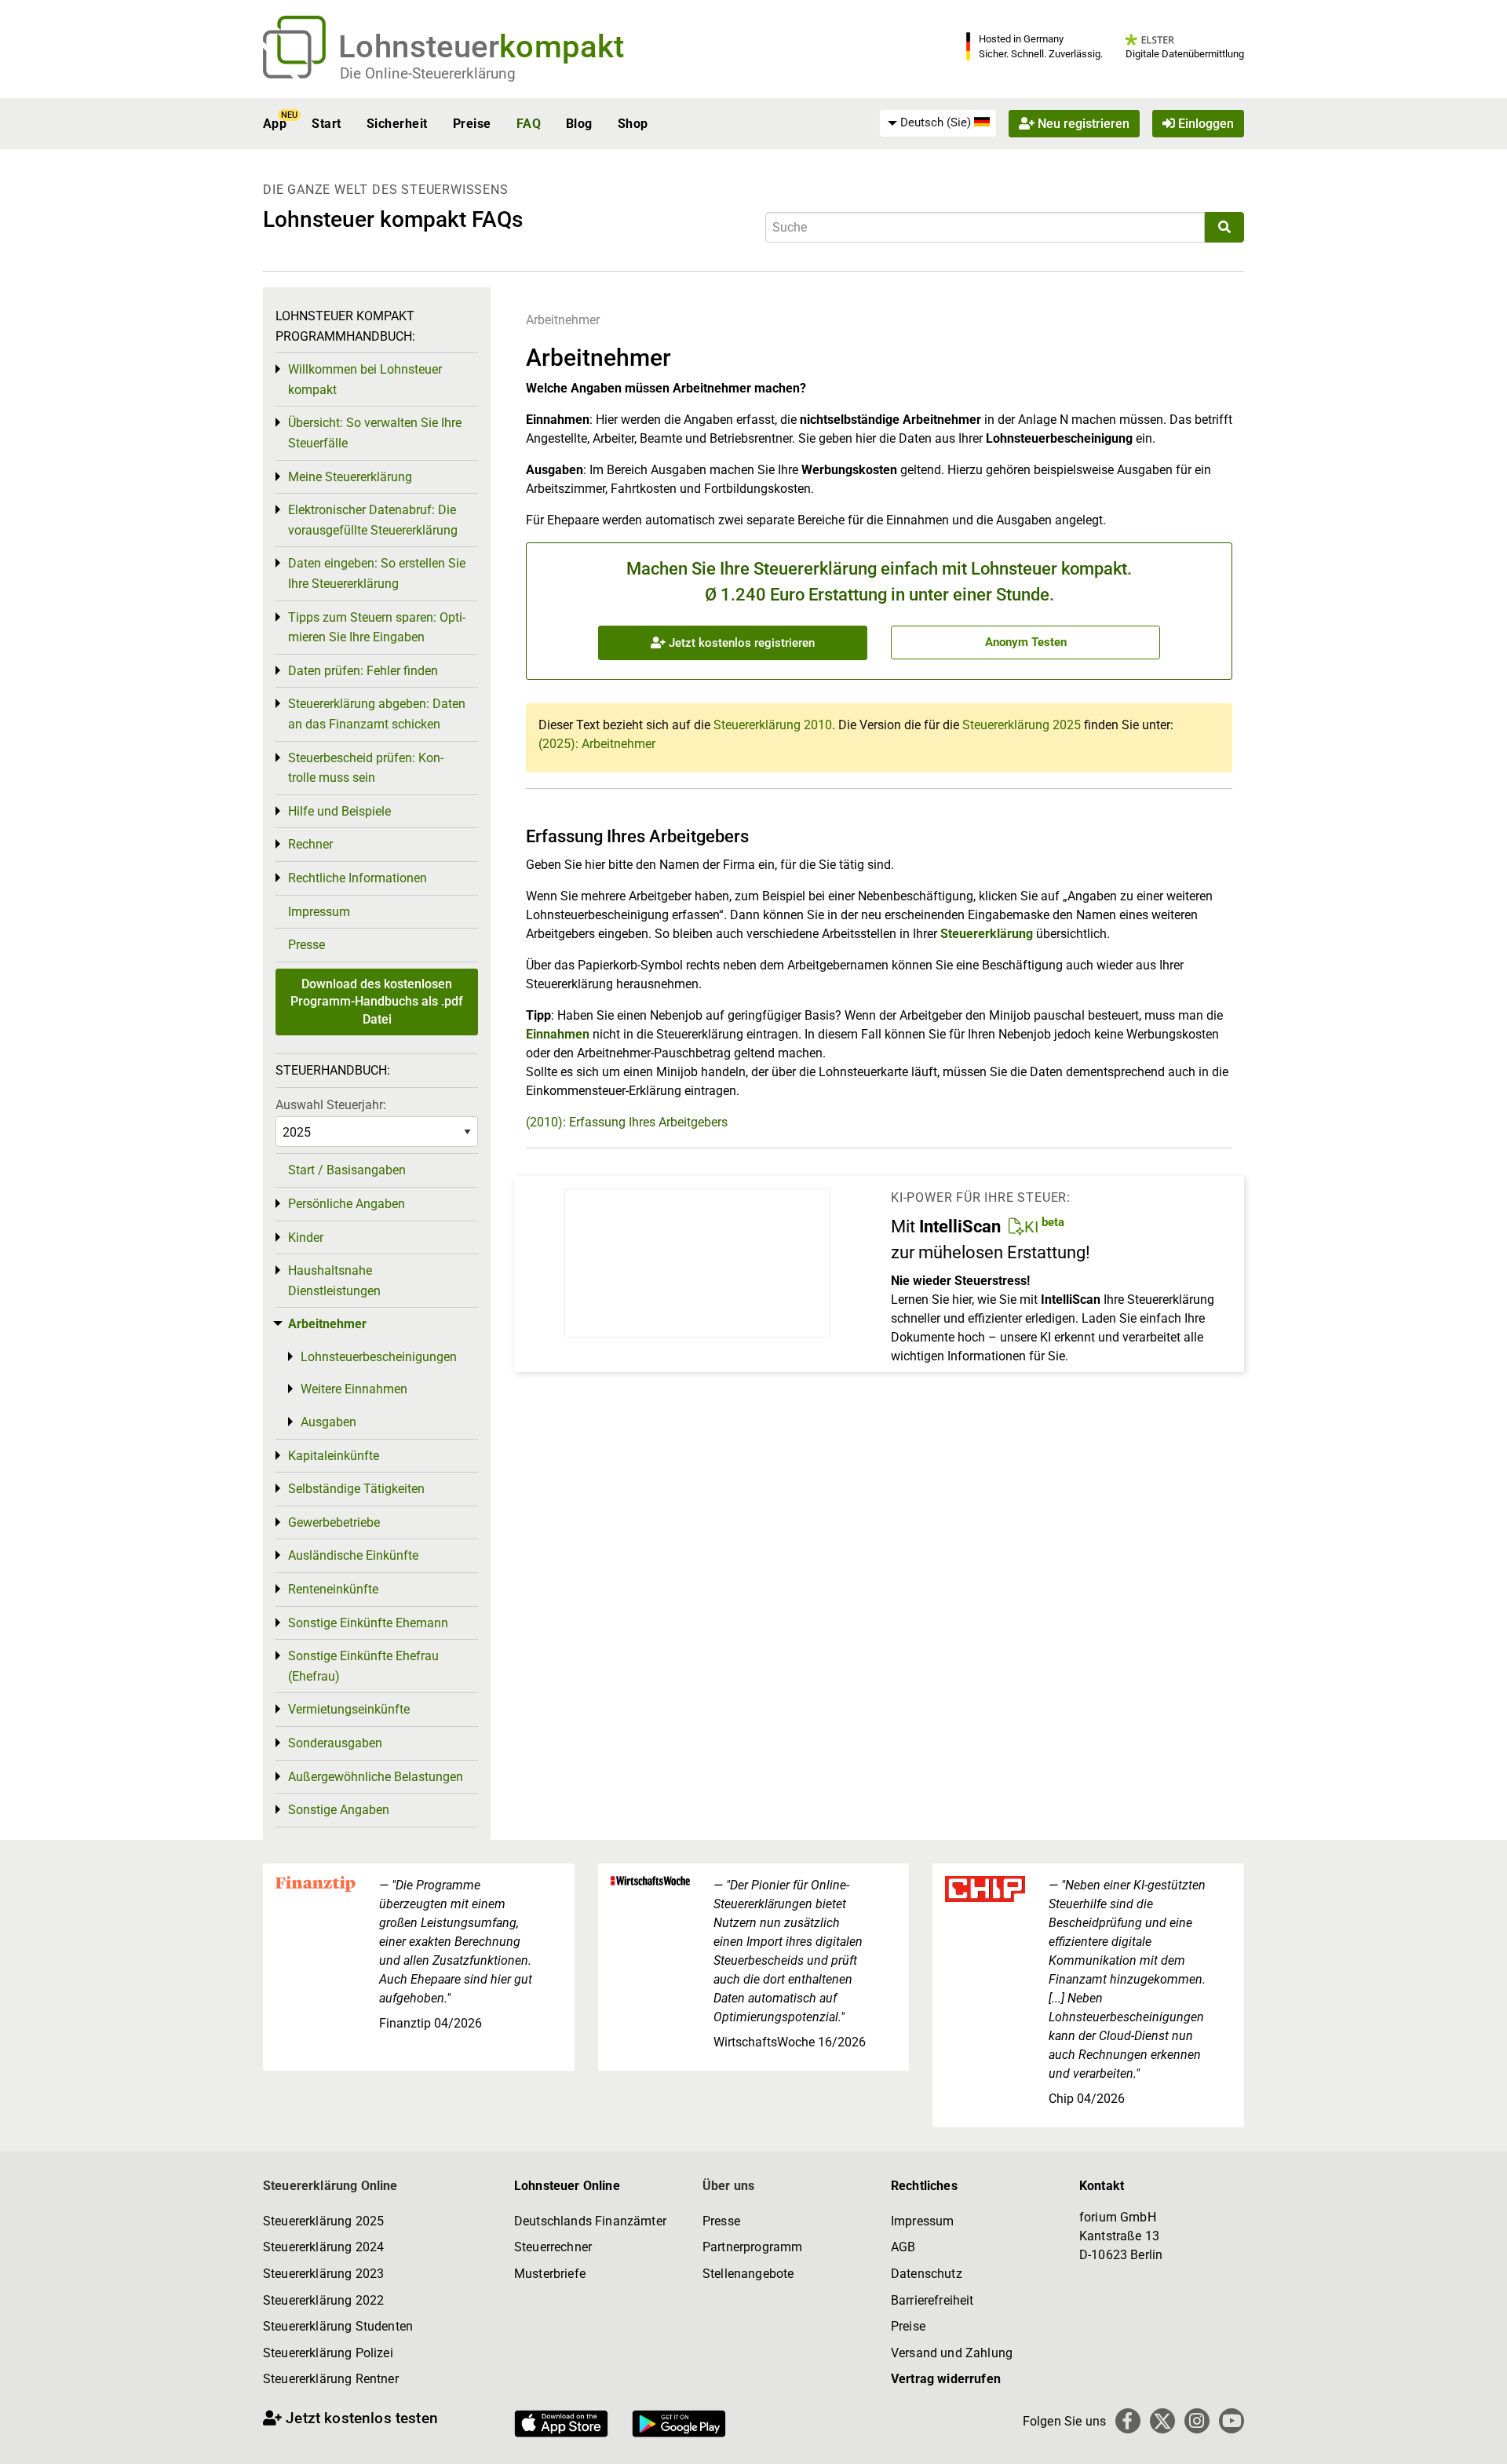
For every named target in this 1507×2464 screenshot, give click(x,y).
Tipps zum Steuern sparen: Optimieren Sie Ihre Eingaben (377, 628)
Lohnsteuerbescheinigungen (379, 1357)
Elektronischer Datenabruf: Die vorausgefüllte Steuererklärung (373, 520)
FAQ (529, 124)
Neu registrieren (1082, 124)
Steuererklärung (987, 934)
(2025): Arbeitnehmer (597, 744)
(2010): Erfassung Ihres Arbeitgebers (627, 1122)
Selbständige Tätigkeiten (356, 1489)
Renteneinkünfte (333, 1589)
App (275, 124)
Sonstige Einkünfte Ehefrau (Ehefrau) (363, 1666)
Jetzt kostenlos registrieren (740, 643)
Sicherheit (397, 124)
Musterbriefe (550, 2274)
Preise (472, 124)
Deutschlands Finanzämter (590, 2221)
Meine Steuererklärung (350, 477)
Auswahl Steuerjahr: (331, 1105)
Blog (579, 124)
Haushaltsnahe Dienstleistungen (334, 1281)
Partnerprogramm (752, 2247)
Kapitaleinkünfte (334, 1456)
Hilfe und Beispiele (339, 811)
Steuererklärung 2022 (323, 2300)
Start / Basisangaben (347, 1170)
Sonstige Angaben (339, 1810)
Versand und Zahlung (952, 2353)
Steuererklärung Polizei (328, 2353)
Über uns (728, 2186)
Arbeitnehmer (563, 320)
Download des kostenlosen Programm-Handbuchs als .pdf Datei (377, 1002)
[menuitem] (938, 123)
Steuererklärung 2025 (1022, 725)
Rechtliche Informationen (358, 878)
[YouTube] (1232, 2421)
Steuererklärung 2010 (773, 725)
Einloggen (1204, 124)
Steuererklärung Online (330, 2186)
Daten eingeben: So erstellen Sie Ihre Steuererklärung (377, 573)
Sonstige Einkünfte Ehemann (368, 1623)
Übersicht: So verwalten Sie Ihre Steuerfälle (375, 433)
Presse (307, 945)
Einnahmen (558, 1034)
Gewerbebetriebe (334, 1522)
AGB (903, 2247)
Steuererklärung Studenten (338, 2326)
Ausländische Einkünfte (353, 1555)
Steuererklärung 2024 (323, 2247)
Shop (633, 124)
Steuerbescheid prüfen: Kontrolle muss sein (366, 768)
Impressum (319, 912)
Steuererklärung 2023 (323, 2274)
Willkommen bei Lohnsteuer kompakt (365, 380)
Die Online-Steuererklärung (428, 73)
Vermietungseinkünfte (349, 1709)
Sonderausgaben (335, 1743)
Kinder (306, 1237)
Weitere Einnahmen (354, 1389)
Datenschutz (927, 2274)
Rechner (310, 844)
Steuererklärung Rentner (331, 2379)
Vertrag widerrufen (946, 2379)
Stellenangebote (748, 2274)
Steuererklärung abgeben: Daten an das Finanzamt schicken (377, 714)
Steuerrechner (553, 2247)
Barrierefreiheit (932, 2300)
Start (326, 124)
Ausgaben (328, 1422)
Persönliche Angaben (347, 1204)
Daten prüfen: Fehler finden (363, 671)
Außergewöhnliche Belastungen (376, 1777)
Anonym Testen (1026, 642)
